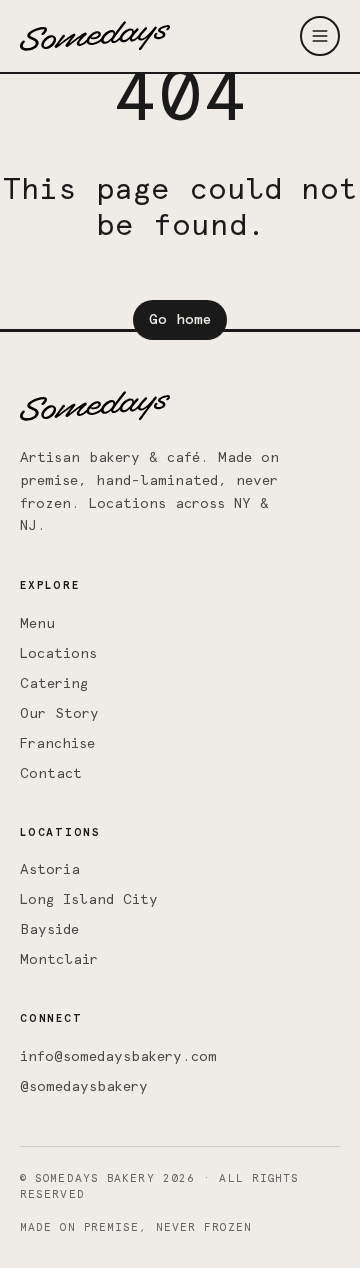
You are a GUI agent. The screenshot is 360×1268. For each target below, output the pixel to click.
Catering (54, 684)
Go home (180, 320)
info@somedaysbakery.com (118, 1057)
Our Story (59, 714)
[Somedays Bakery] (95, 406)
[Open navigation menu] (320, 36)
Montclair (59, 960)
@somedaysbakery (84, 1087)
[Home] (95, 36)
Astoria (50, 870)
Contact (51, 774)
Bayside (49, 930)
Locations (58, 654)
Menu (37, 624)
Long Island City (89, 900)
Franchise (57, 744)
